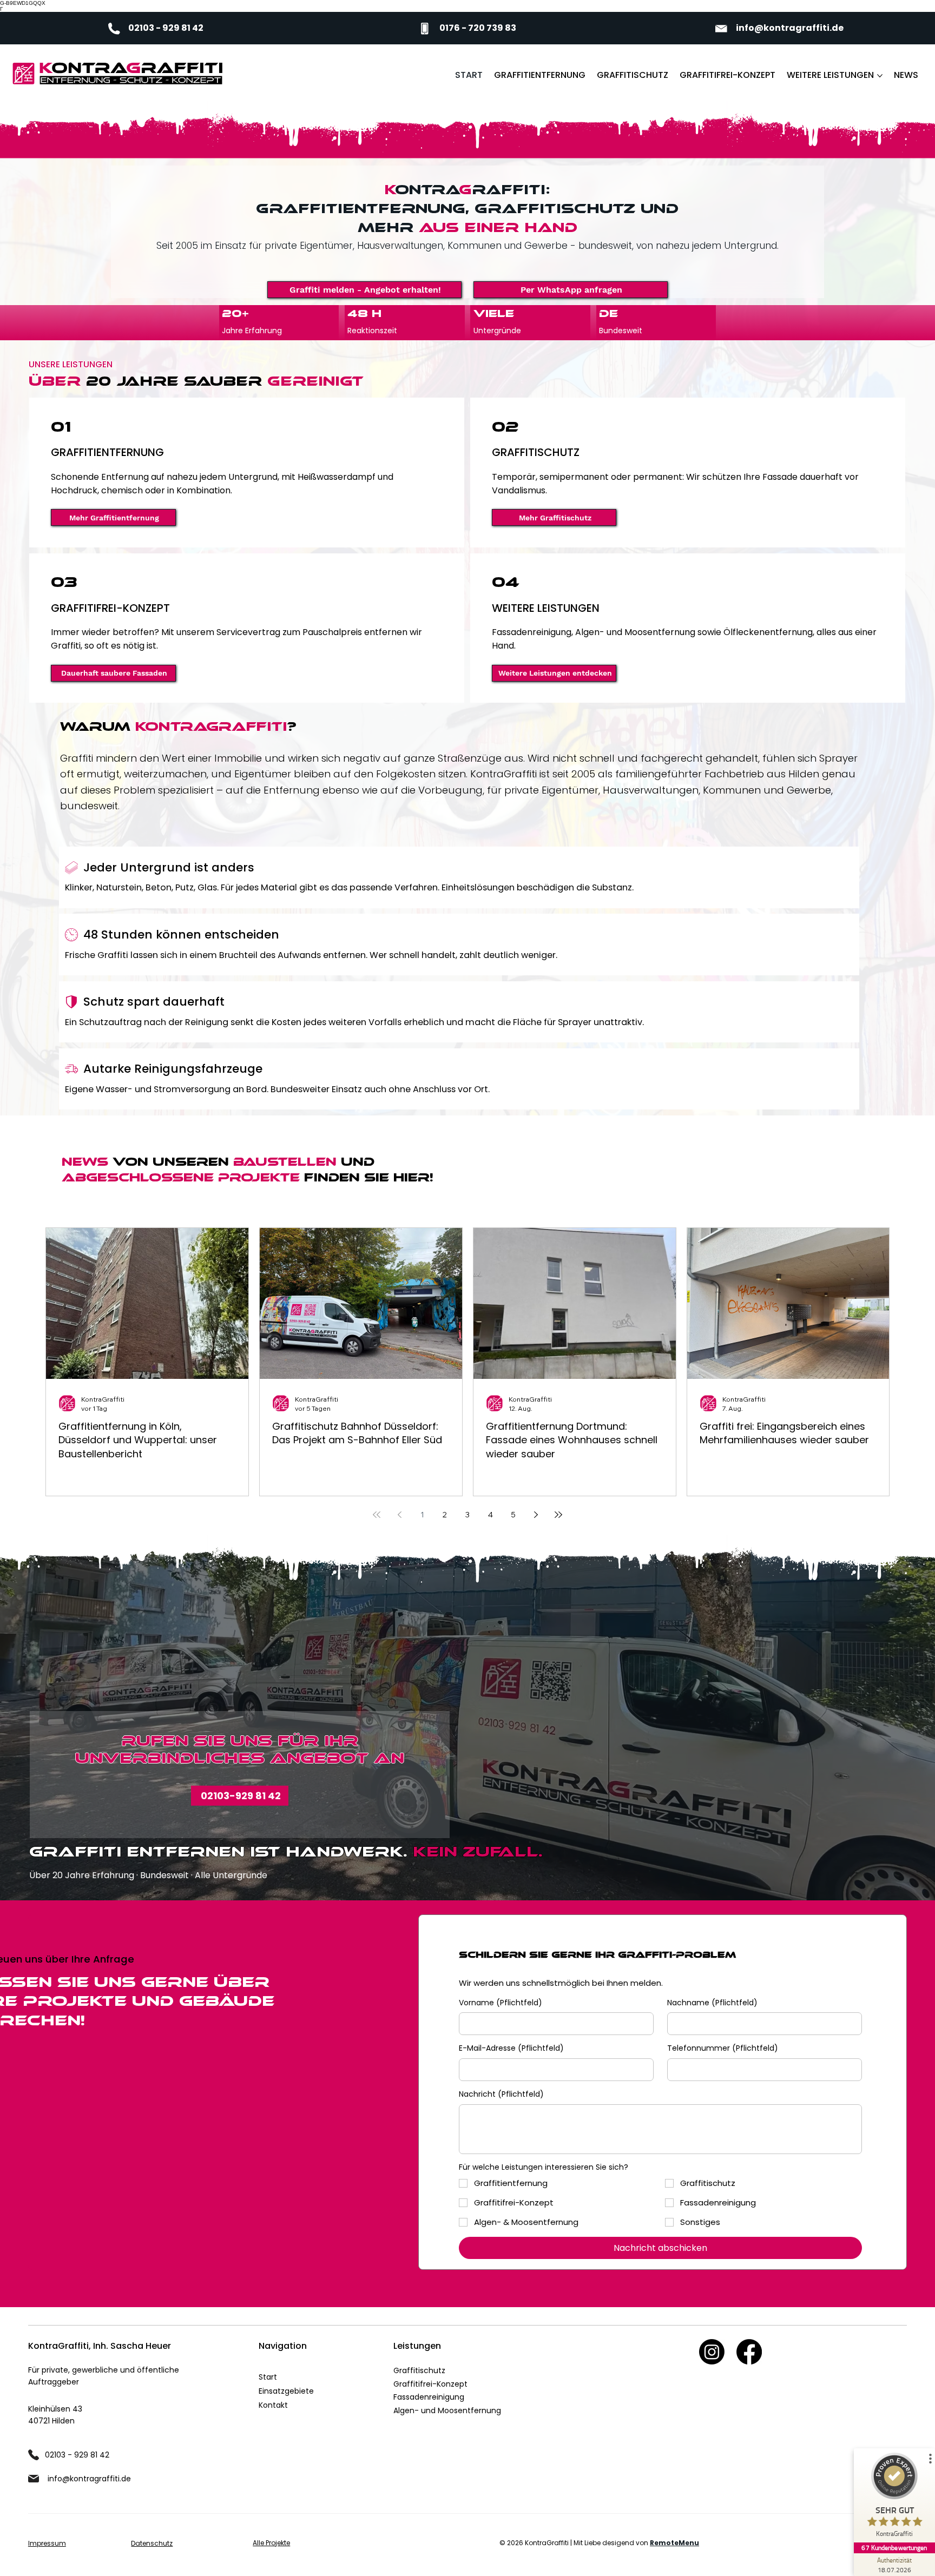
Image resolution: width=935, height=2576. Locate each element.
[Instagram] (712, 2352)
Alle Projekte (271, 2543)
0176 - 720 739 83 (478, 28)
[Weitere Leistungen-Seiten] (880, 76)
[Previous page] (399, 1515)
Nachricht (501, 2094)
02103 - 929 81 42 (166, 28)
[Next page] (536, 1515)
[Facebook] (749, 2352)
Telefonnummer (723, 2048)
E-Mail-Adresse (511, 2048)
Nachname (712, 2003)
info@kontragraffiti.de (790, 28)
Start (268, 2377)
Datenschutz (152, 2543)
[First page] (377, 1515)
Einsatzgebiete (286, 2391)
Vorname (501, 2003)
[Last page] (558, 1515)
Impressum (47, 2543)
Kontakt (273, 2405)
